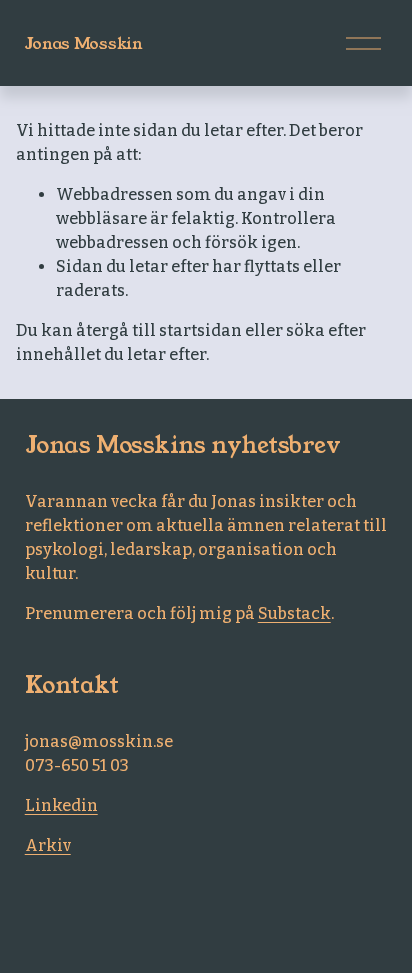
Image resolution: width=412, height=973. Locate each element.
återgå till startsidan (159, 330)
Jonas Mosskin (84, 43)
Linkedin (61, 805)
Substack (294, 613)
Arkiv (48, 845)
